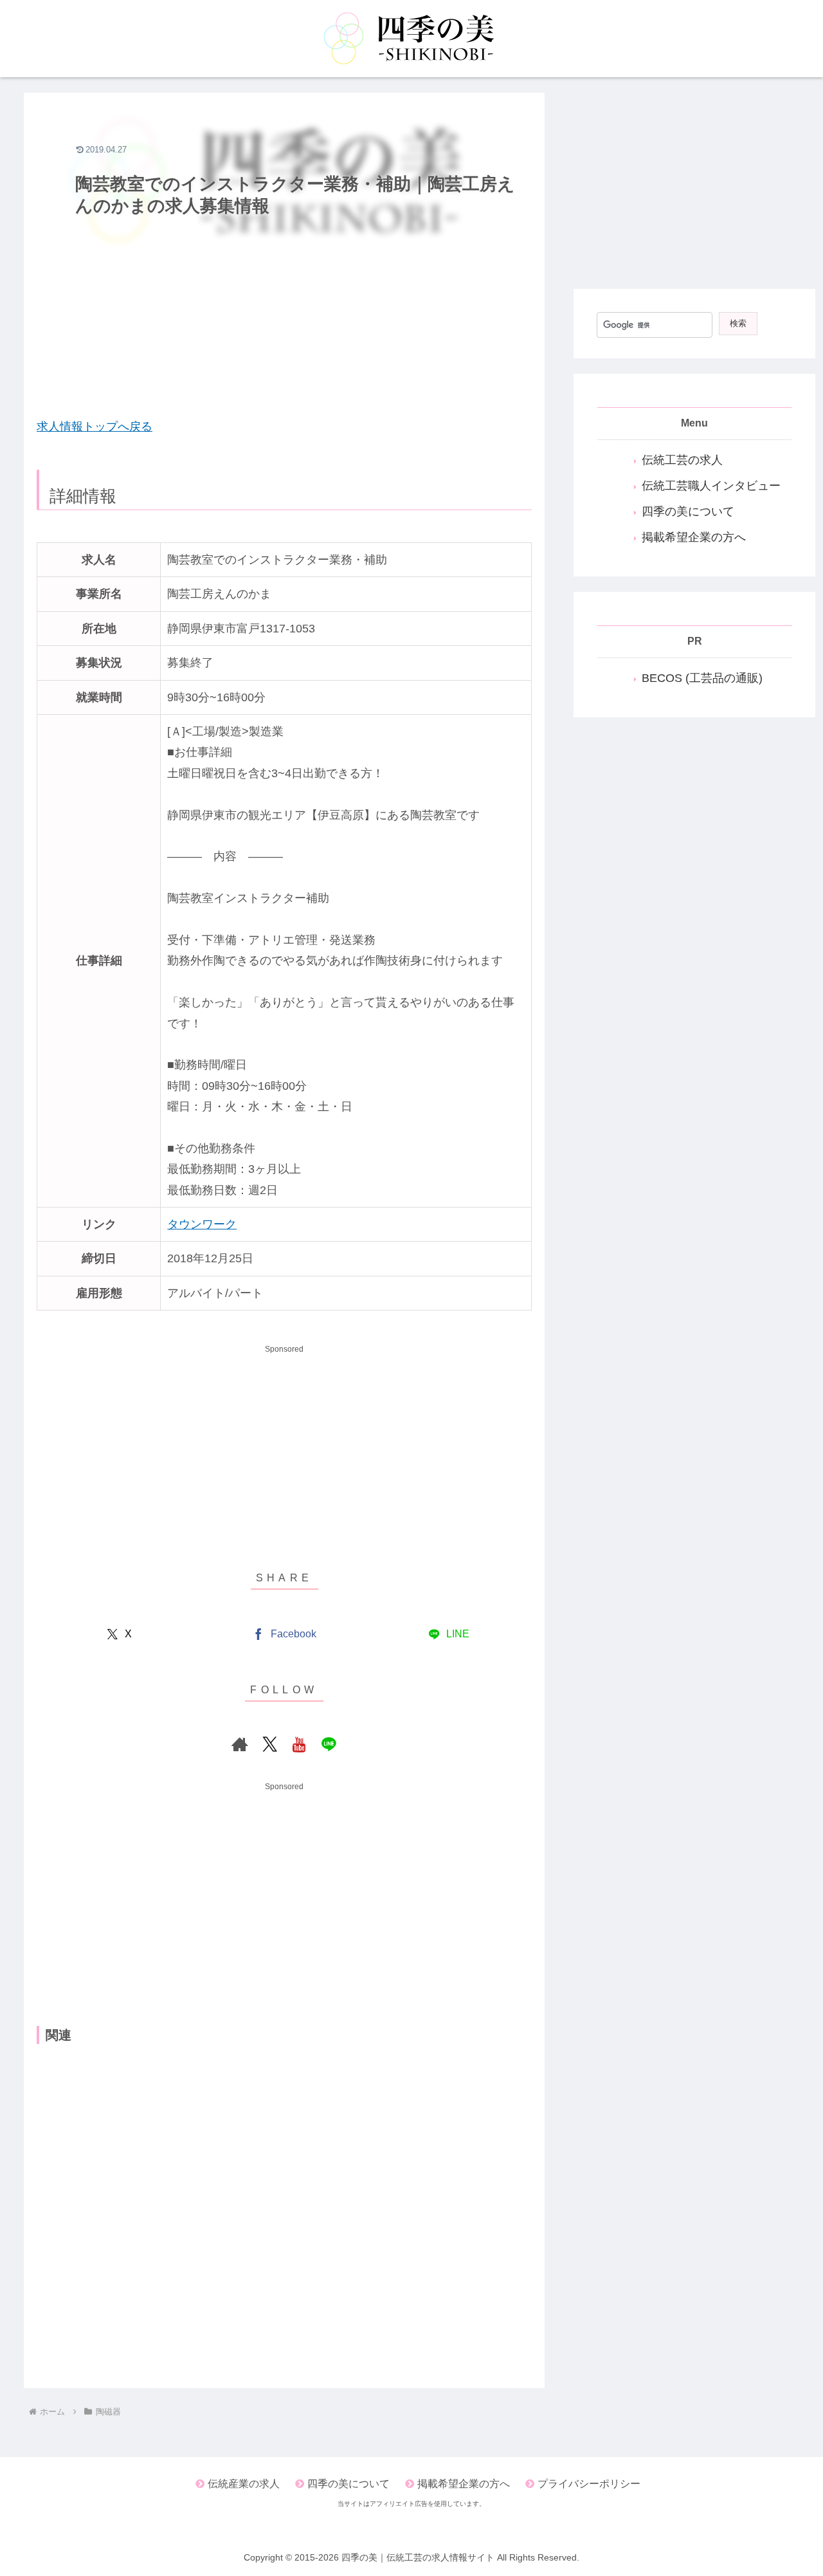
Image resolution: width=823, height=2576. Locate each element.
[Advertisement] (284, 313)
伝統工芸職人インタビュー (711, 486)
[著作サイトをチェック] (240, 1744)
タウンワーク (202, 1224)
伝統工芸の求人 (682, 460)
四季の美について (688, 511)
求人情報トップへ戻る (95, 427)
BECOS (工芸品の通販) (702, 678)
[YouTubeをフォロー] (299, 1744)
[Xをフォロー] (269, 1744)
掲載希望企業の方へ (694, 537)
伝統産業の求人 (244, 2484)
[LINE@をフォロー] (329, 1744)
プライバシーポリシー (589, 2484)
